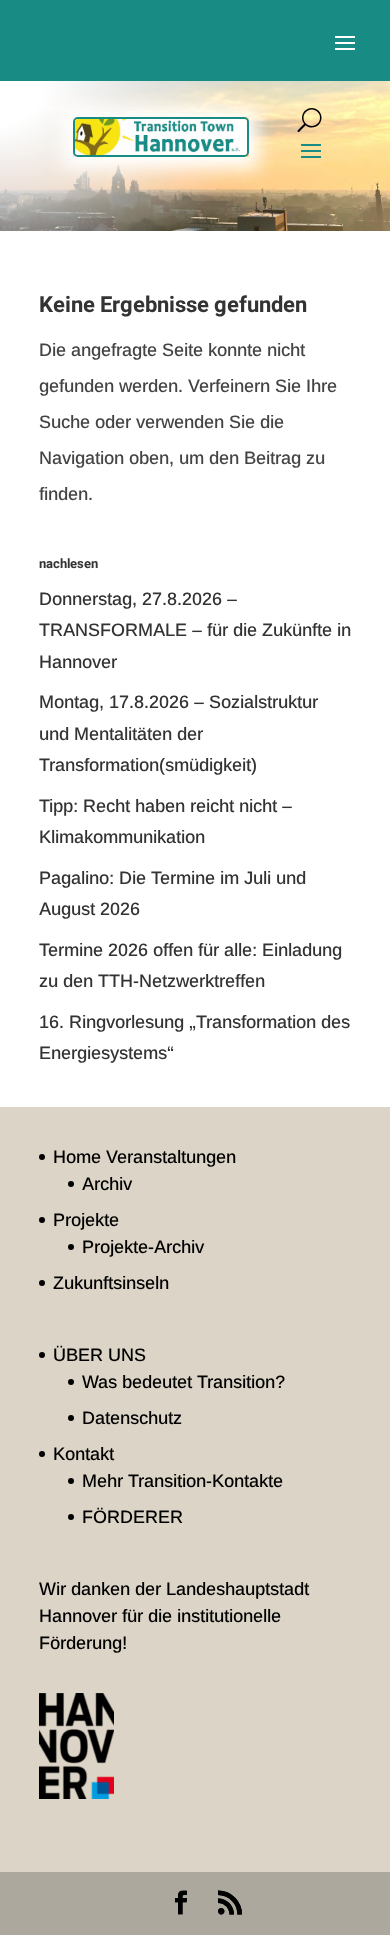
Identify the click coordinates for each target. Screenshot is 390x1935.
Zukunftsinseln (111, 1283)
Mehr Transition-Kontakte (182, 1481)
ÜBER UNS (99, 1355)
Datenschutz (132, 1418)
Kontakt (83, 1454)
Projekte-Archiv (143, 1247)
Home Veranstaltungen (144, 1157)
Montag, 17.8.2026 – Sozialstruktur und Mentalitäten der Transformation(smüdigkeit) (178, 733)
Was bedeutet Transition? (183, 1382)
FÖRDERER (132, 1517)
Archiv (107, 1184)
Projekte (86, 1220)
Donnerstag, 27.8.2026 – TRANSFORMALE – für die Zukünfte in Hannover (195, 630)
